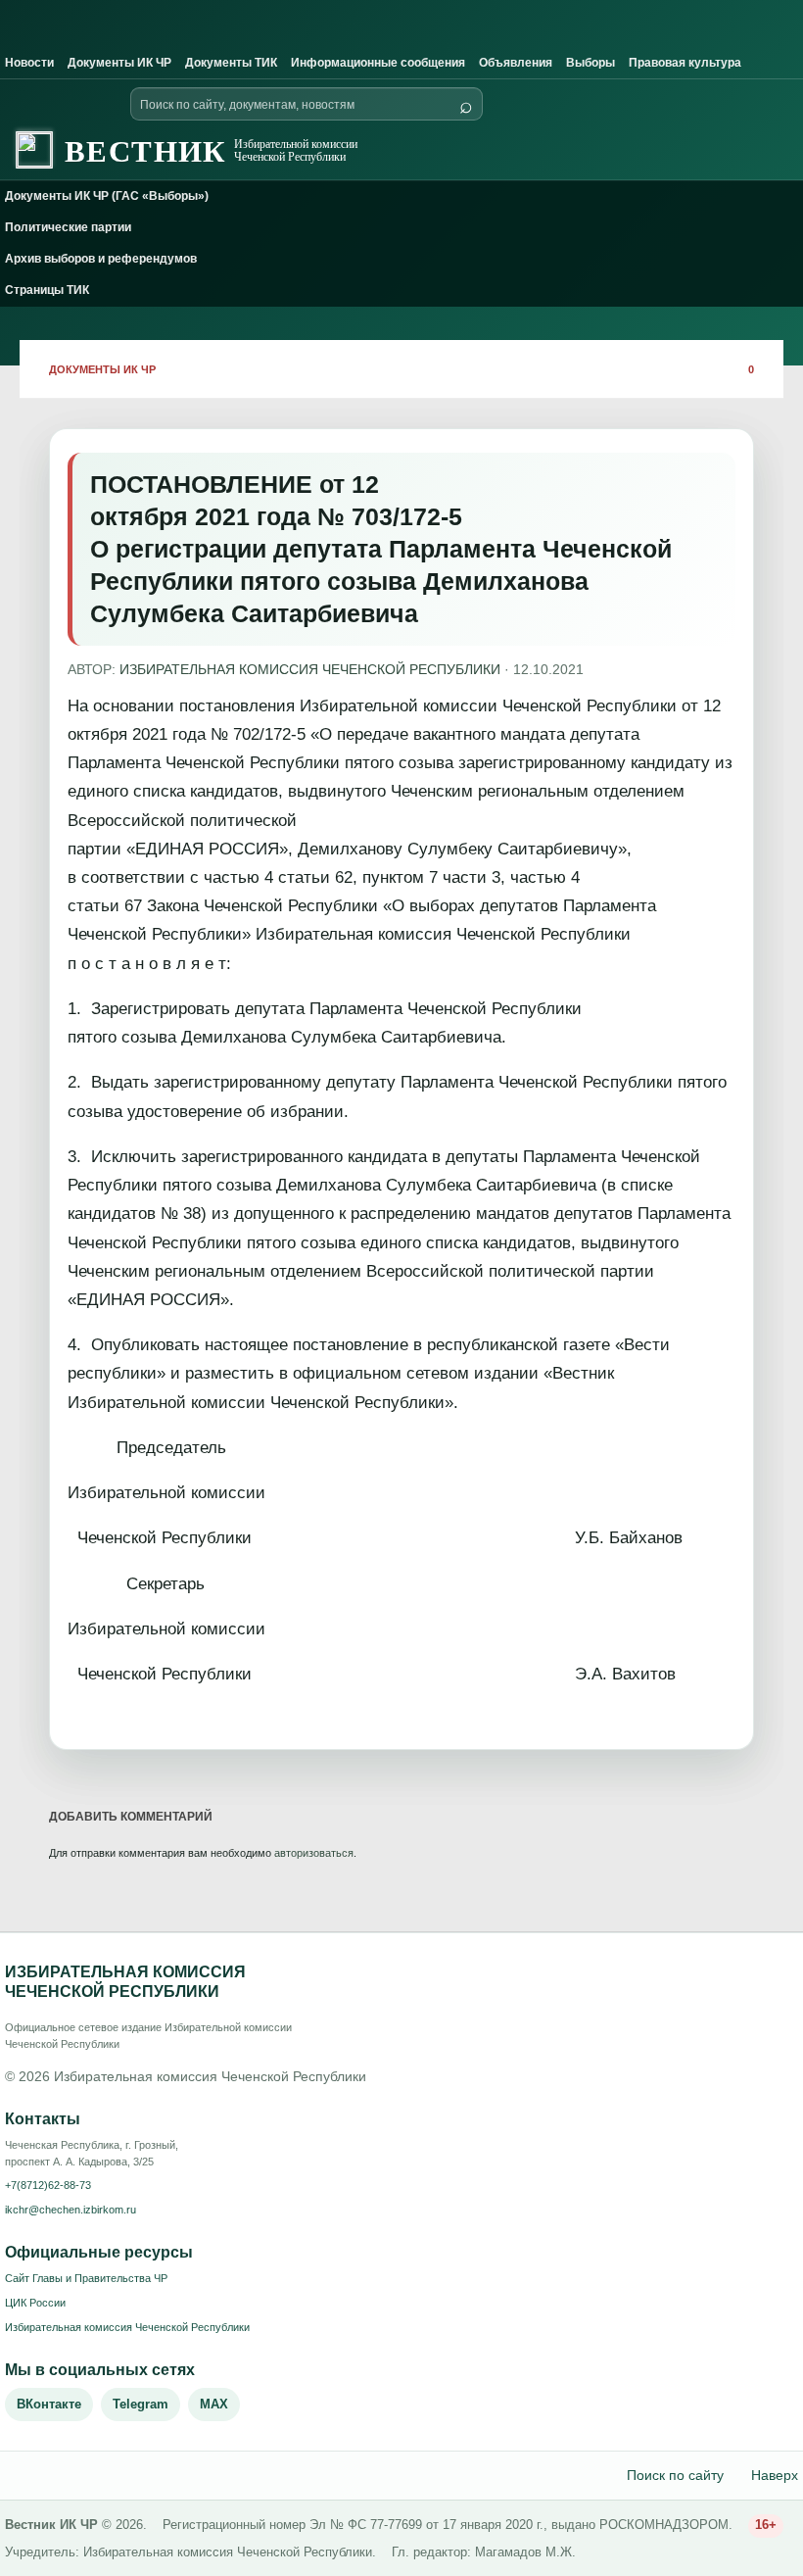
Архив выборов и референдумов (101, 259)
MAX (214, 2404)
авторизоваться (314, 1853)
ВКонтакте (49, 2404)
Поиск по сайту (675, 2475)
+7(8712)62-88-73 (48, 2185)
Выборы (590, 63)
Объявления (516, 63)
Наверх (775, 2475)
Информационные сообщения (378, 63)
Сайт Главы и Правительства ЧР (86, 2278)
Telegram (141, 2404)
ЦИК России (35, 2303)
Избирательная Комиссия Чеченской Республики (310, 669)
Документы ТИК (231, 63)
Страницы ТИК (47, 290)
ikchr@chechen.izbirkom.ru (71, 2210)
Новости (29, 63)
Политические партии (68, 227)
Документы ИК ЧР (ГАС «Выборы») (107, 196)
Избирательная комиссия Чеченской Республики (127, 2327)
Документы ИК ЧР (119, 63)
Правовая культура (685, 63)
